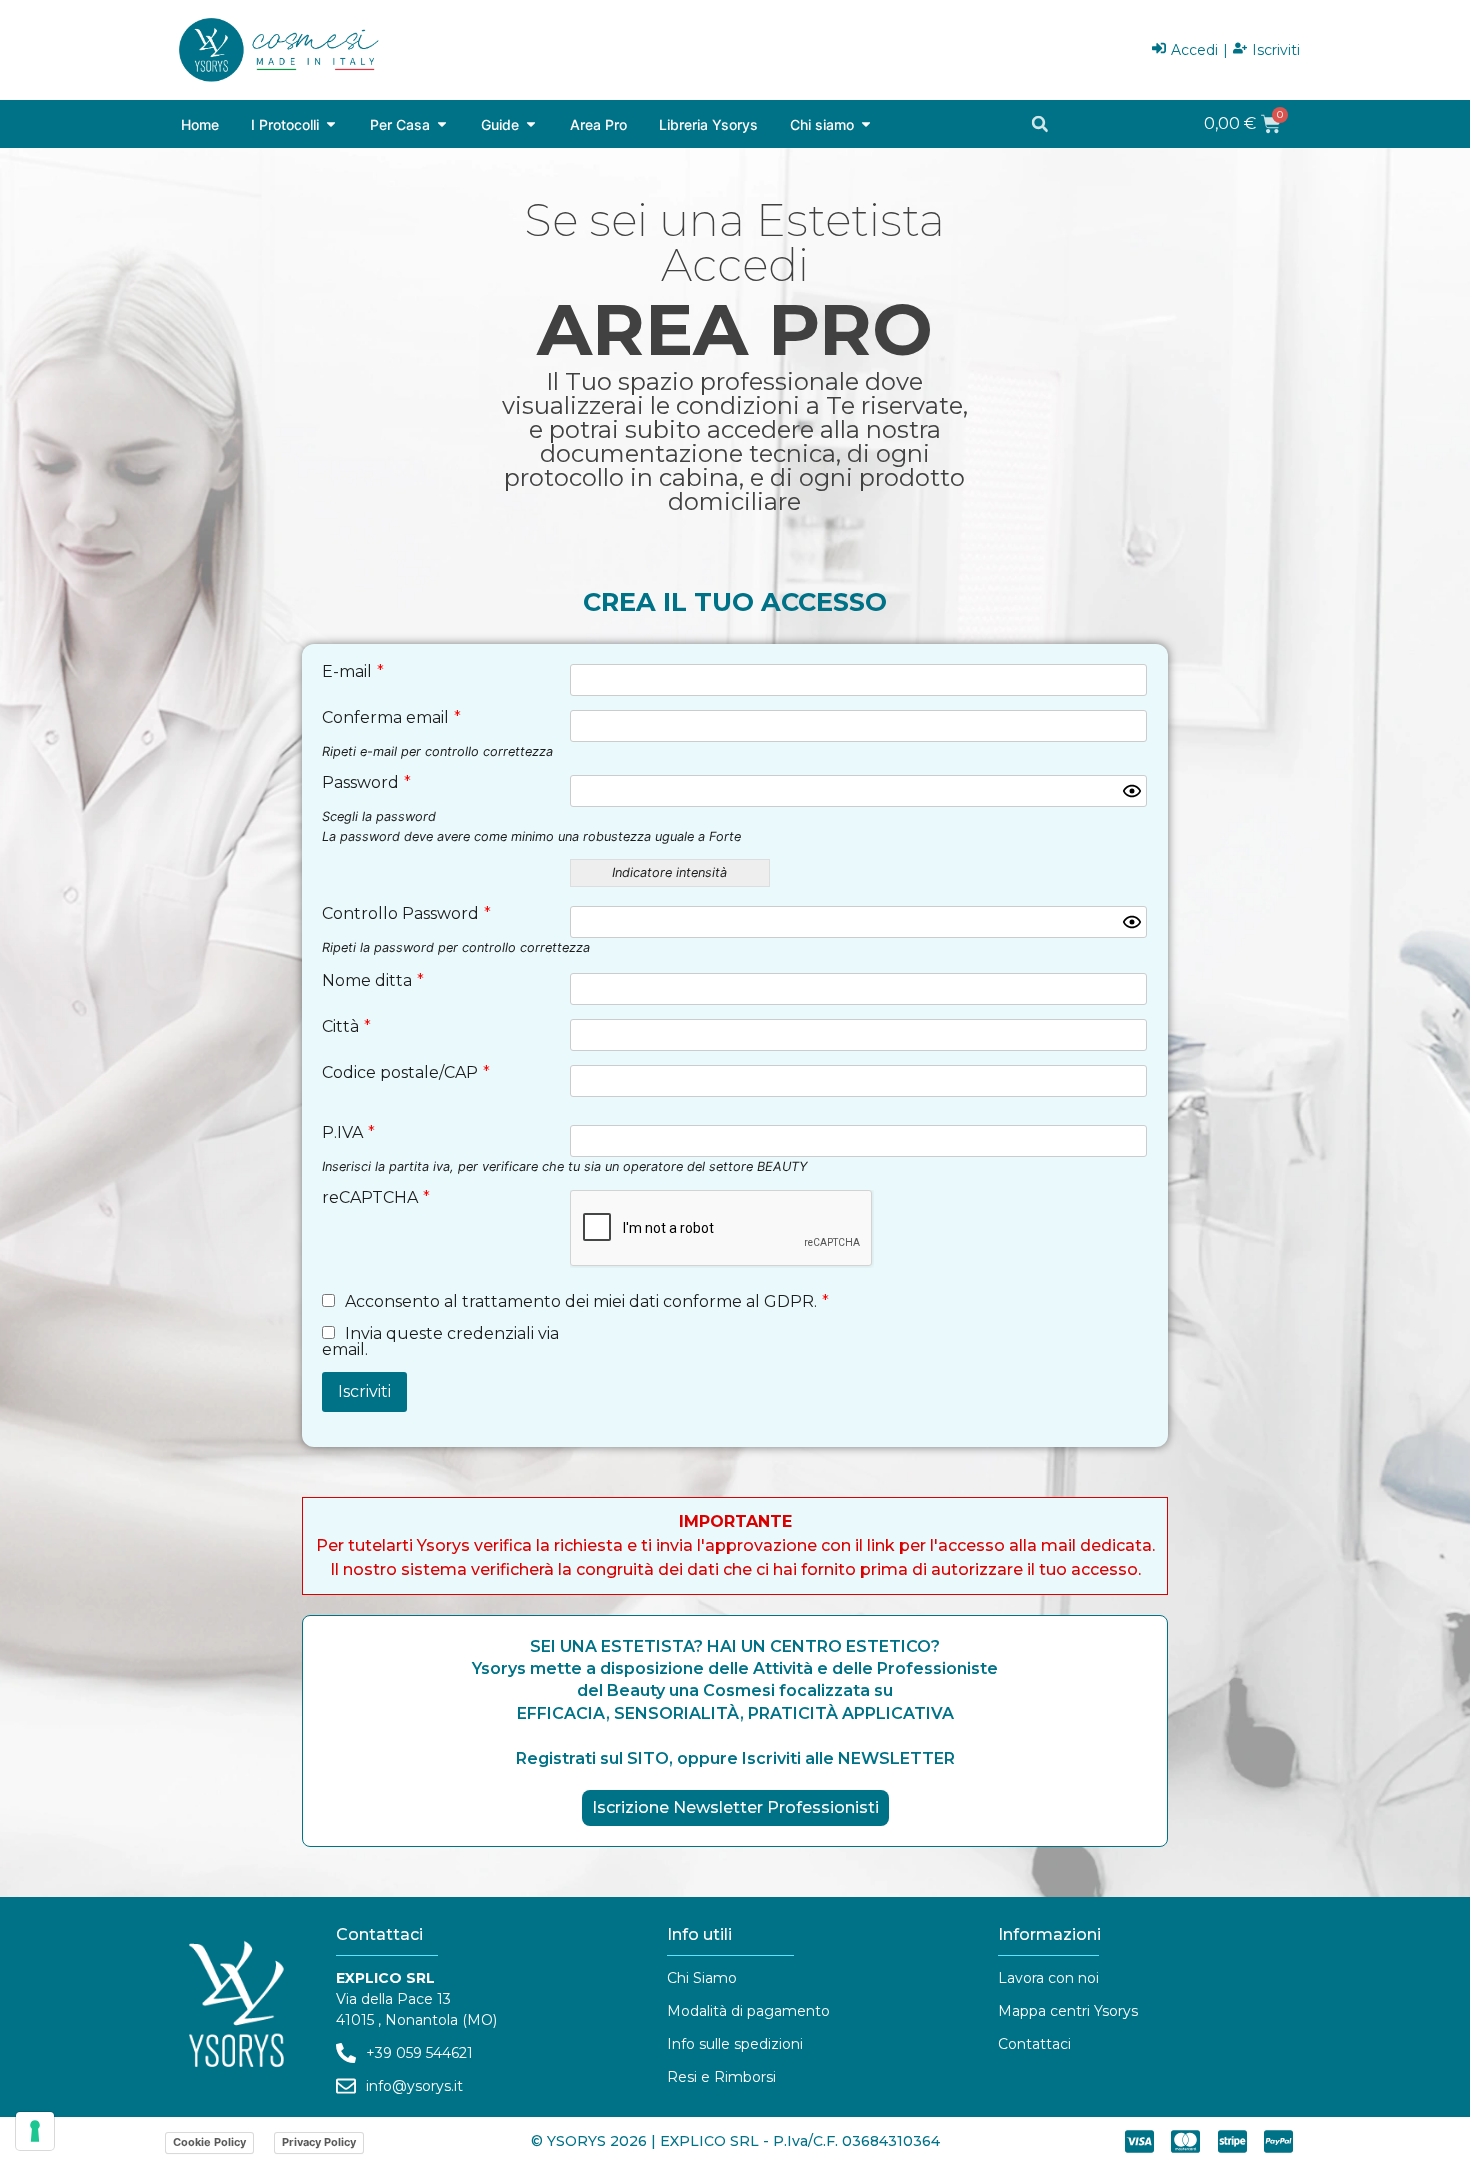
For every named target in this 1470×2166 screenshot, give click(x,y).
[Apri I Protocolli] (331, 124)
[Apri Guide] (531, 124)
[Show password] (1132, 791)
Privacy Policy (319, 2142)
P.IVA (348, 1133)
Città (346, 1027)
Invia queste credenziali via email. (440, 1342)
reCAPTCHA (376, 1198)
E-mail (353, 672)
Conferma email (391, 718)
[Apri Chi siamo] (866, 124)
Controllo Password (406, 914)
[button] (1040, 124)
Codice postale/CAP (406, 1073)
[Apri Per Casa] (442, 124)
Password (366, 783)
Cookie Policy (209, 2142)
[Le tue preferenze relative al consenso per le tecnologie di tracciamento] (35, 2131)
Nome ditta (373, 981)
